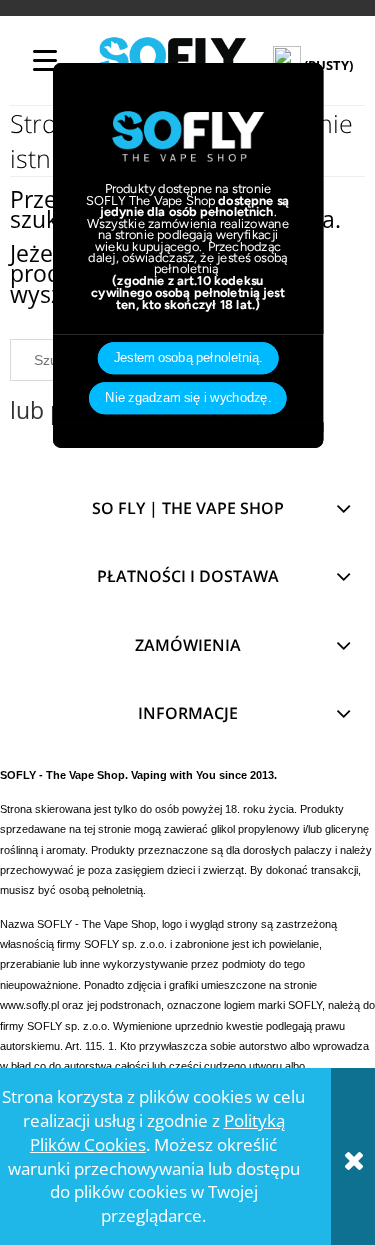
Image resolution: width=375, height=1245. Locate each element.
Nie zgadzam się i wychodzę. (188, 399)
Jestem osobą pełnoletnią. (187, 359)
